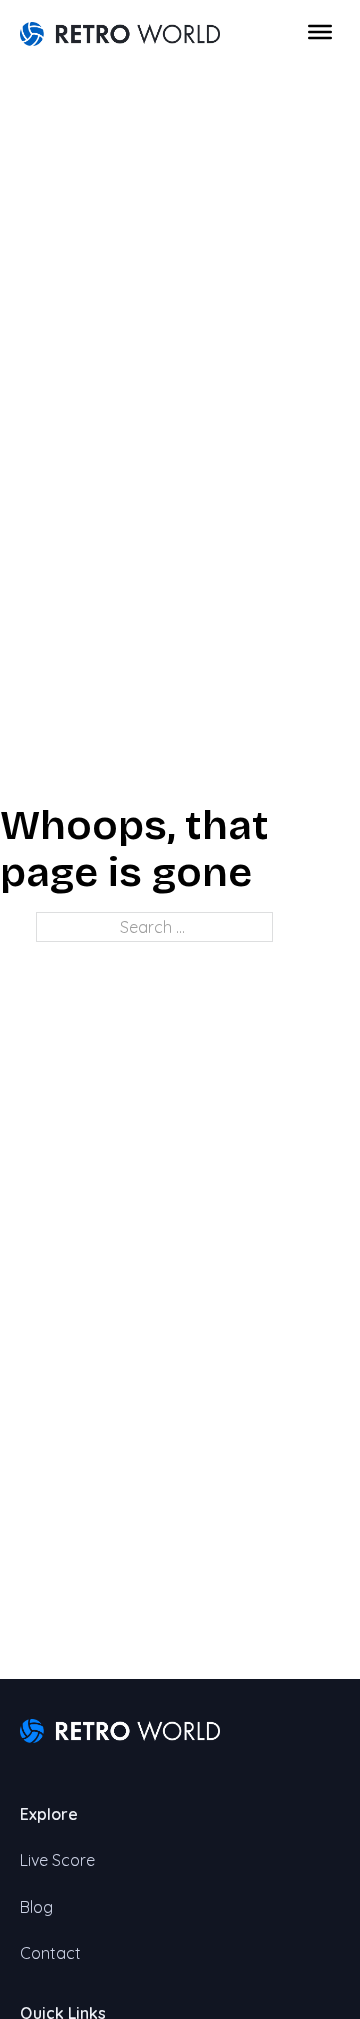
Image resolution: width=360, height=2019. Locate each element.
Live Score (57, 1860)
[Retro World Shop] (120, 32)
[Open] (320, 32)
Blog (36, 1907)
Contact (50, 1953)
